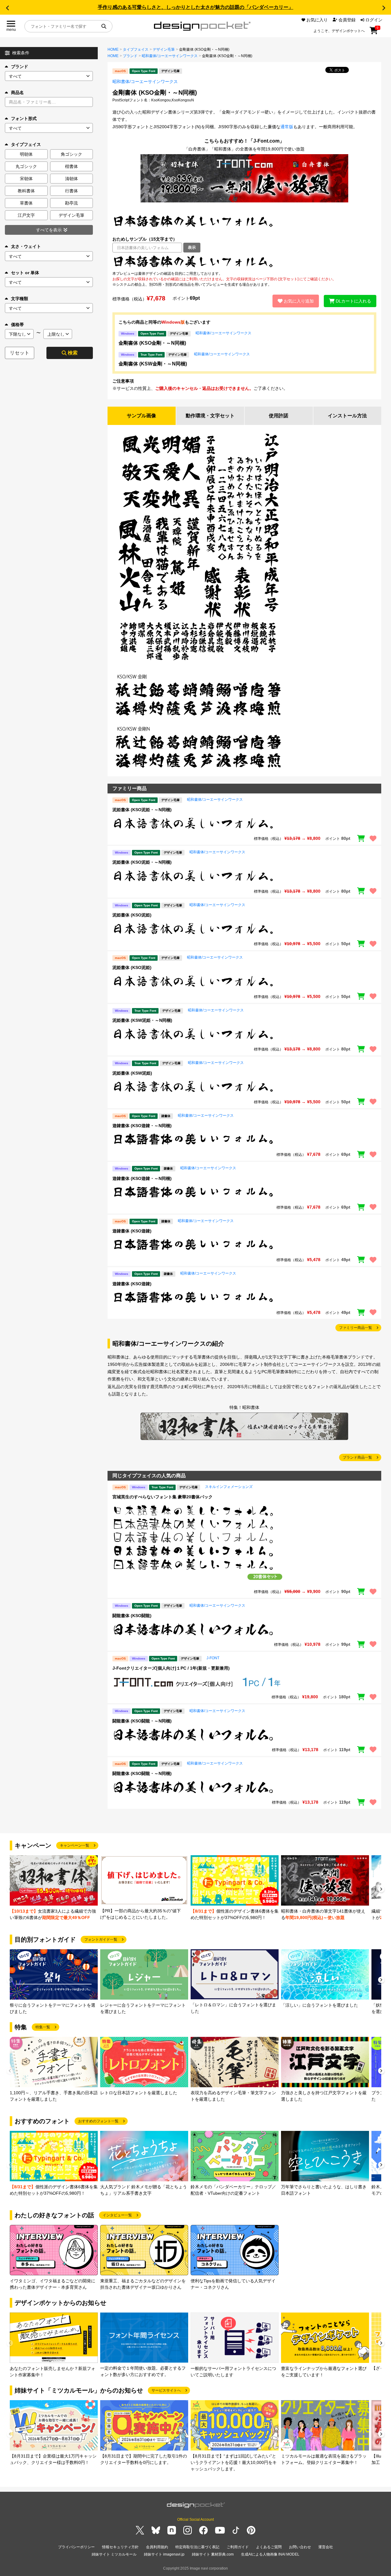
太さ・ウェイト (26, 246)
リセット (20, 353)
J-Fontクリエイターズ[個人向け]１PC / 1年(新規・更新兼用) (171, 1668)
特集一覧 (43, 2027)
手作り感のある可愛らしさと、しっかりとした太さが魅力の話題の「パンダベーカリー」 (195, 7)
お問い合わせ (300, 2547)
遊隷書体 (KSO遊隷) (132, 1231)
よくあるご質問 (269, 2547)
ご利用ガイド (238, 2547)
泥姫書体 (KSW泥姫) (132, 1073)
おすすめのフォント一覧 (98, 2121)
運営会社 (326, 2547)
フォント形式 (24, 118)
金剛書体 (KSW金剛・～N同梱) (153, 364)
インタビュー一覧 (117, 2215)
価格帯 (17, 325)
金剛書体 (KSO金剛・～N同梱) (152, 343)
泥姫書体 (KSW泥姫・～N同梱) (142, 1020)
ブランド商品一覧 (357, 1457)
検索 (73, 353)
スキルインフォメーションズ (229, 1487)
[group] (54, 1888)
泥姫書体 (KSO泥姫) (132, 915)
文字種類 (20, 299)
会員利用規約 (157, 2547)
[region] (244, 262)
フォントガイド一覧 (101, 1939)
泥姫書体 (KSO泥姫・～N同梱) (142, 810)
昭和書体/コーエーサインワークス (170, 56)
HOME (113, 49)
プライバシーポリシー (76, 2547)
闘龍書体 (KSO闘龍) (132, 1616)
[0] (374, 33)
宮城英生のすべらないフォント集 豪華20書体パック (163, 1497)
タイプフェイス (136, 49)
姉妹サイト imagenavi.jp (164, 2554)
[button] (7, 8)
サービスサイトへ (166, 2390)
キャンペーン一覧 (75, 1845)
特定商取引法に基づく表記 (197, 2547)
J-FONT (213, 1658)
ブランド (20, 67)
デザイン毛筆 (164, 49)
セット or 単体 (25, 273)
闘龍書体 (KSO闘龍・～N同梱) (142, 1721)
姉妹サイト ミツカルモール (114, 2554)
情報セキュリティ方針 (120, 2547)
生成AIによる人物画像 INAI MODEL (270, 2554)
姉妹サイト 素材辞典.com (213, 2554)
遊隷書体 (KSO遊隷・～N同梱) (142, 1126)
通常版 (287, 127)
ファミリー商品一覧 (356, 1328)
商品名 (17, 93)
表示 (192, 247)
